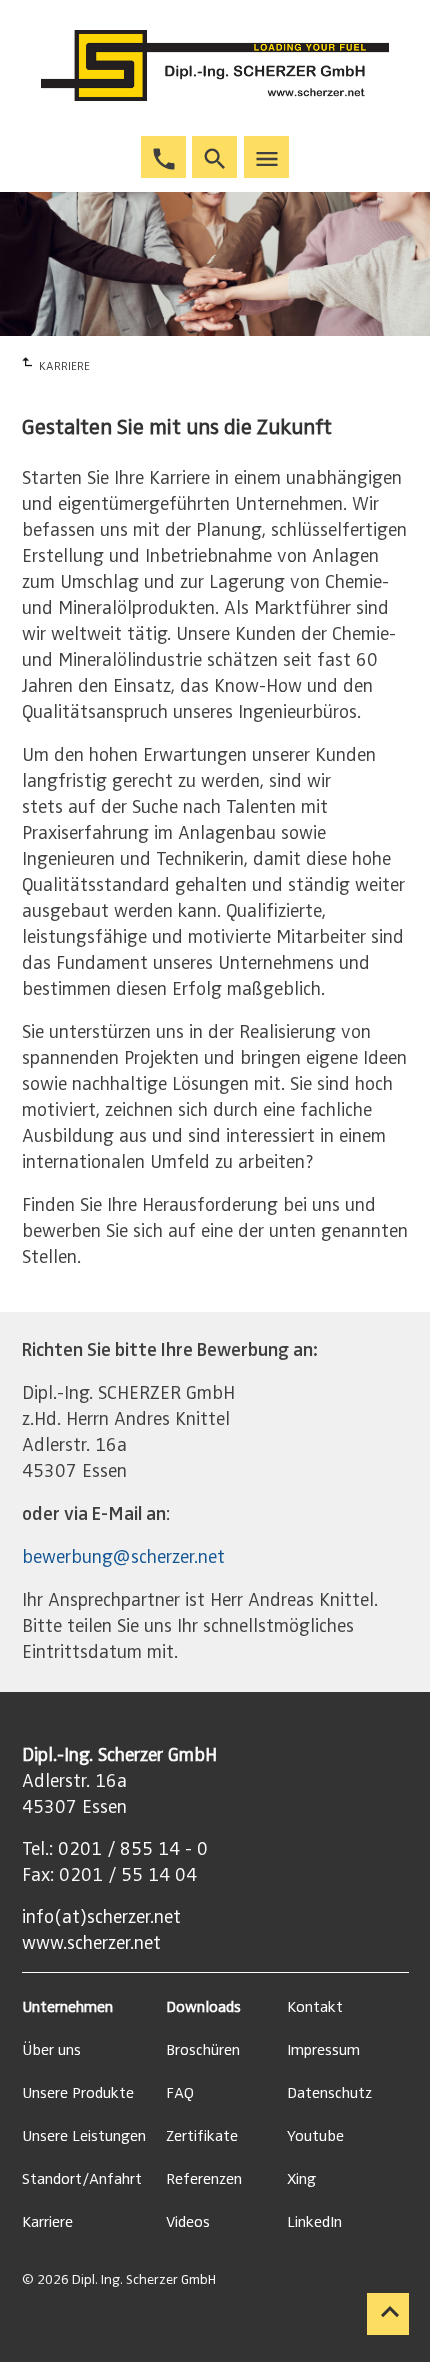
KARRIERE (64, 366)
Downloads (203, 2007)
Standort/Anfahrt (82, 2179)
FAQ (180, 2093)
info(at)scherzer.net (101, 1917)
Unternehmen (67, 2007)
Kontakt (315, 2007)
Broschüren (203, 2050)
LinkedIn (314, 2222)
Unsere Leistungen (84, 2136)
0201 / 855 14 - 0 (133, 1849)
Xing (301, 2179)
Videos (188, 2222)
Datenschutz (329, 2093)
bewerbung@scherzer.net (123, 1557)
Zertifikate (202, 2136)
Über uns (51, 2050)
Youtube (315, 2136)
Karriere (47, 2222)
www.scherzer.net (91, 1943)
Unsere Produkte (78, 2093)
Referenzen (204, 2179)
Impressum (323, 2050)
